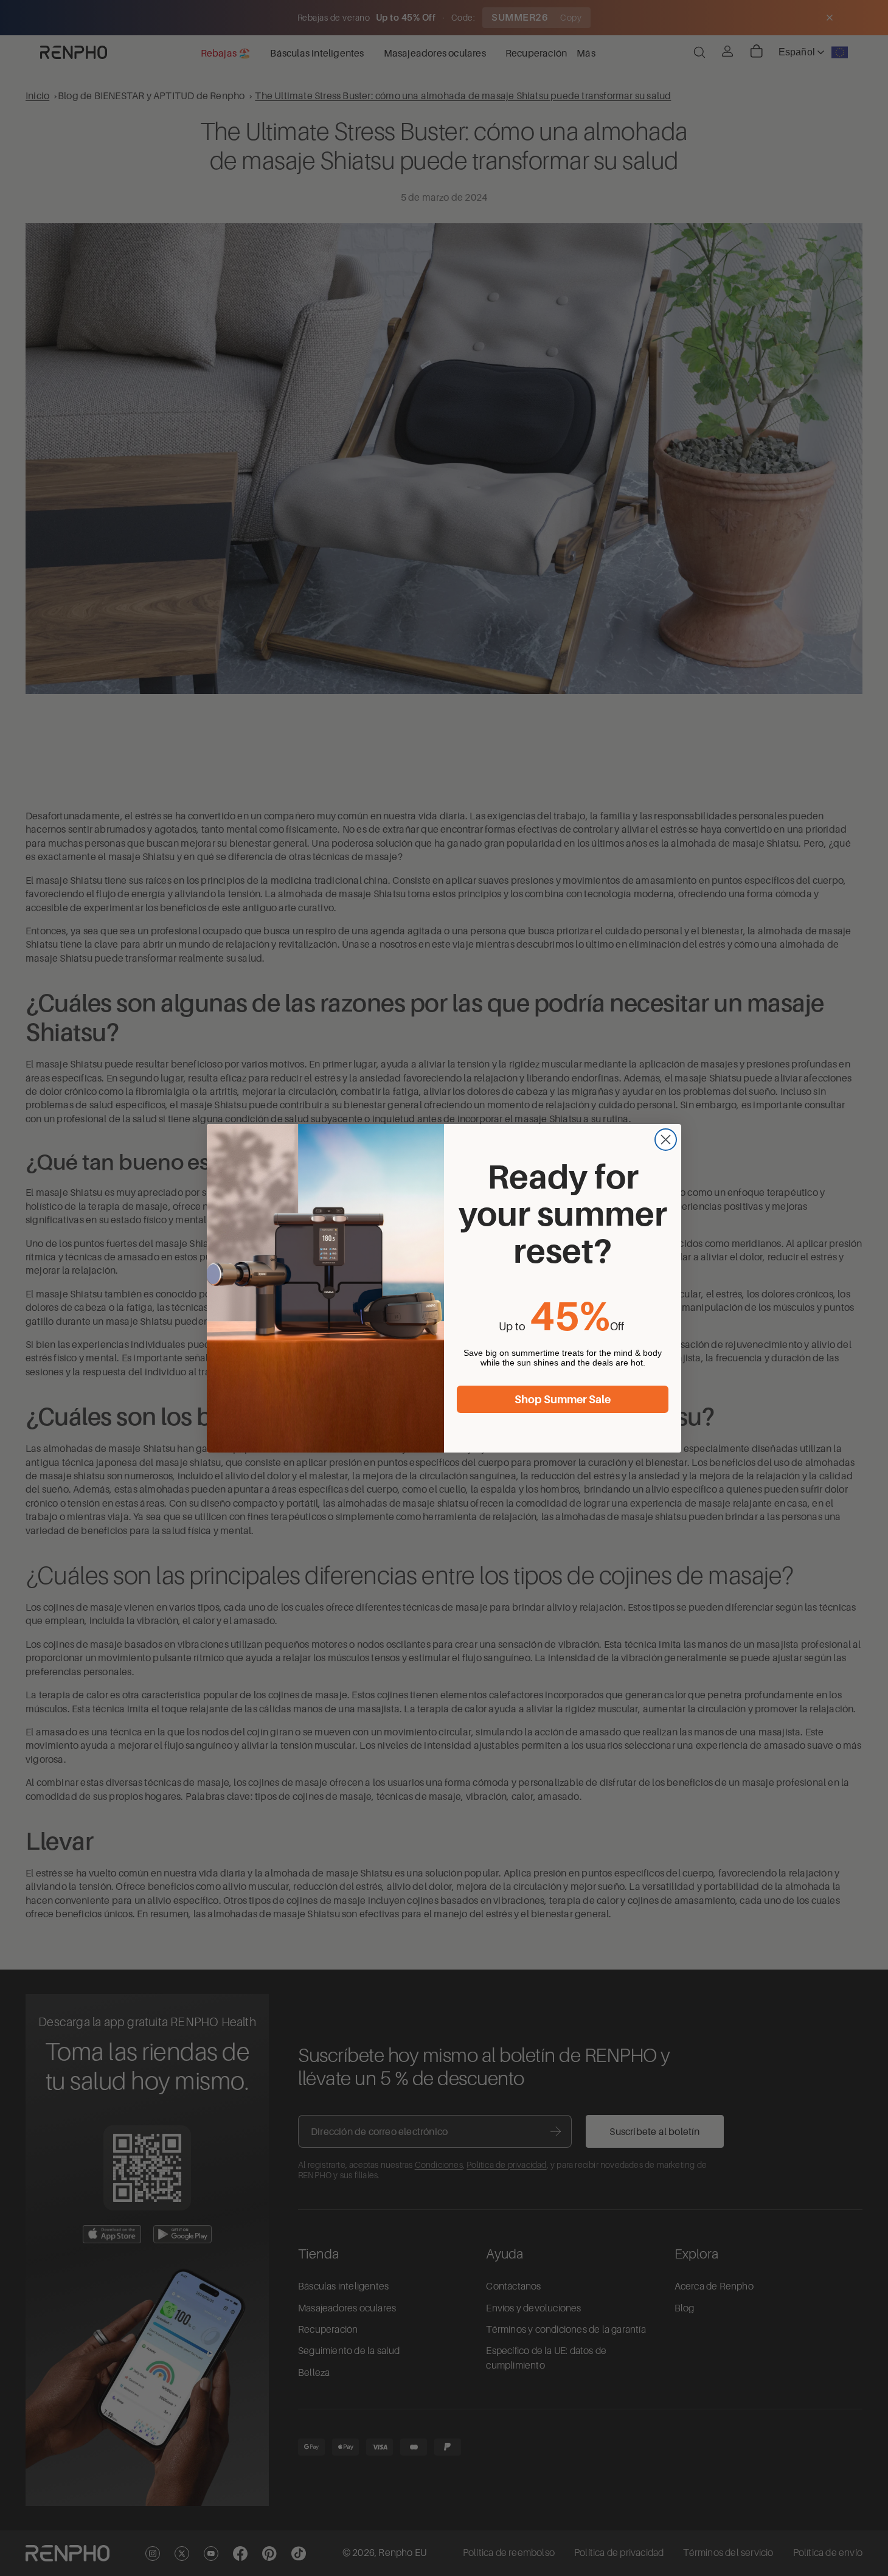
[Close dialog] (666, 1140)
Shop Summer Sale (563, 1400)
